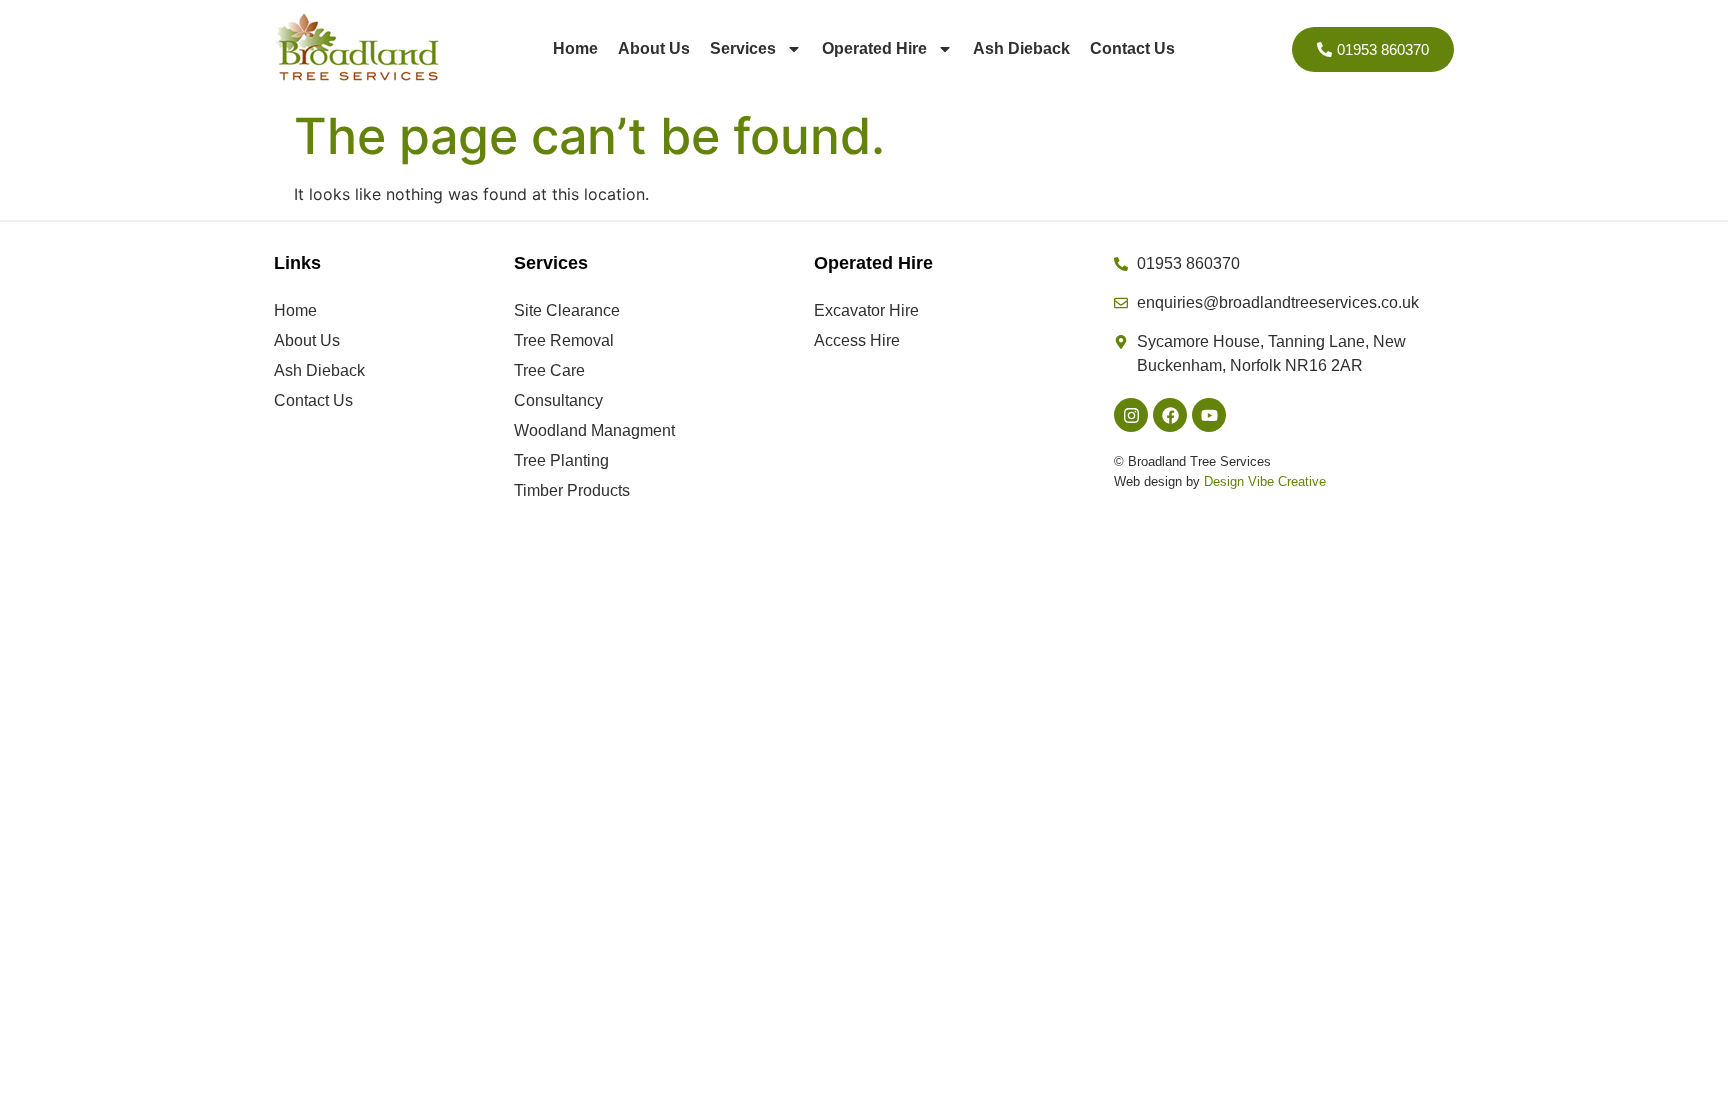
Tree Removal (564, 340)
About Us (654, 48)
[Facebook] (1170, 415)
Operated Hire (874, 48)
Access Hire (857, 340)
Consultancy (558, 400)
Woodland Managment (594, 430)
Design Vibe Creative (1265, 481)
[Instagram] (1131, 415)
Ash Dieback (1021, 48)
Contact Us (1132, 48)
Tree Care (549, 370)
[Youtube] (1209, 415)
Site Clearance (567, 310)
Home (575, 48)
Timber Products (572, 490)
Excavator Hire (866, 310)
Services (743, 48)
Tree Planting (561, 460)
